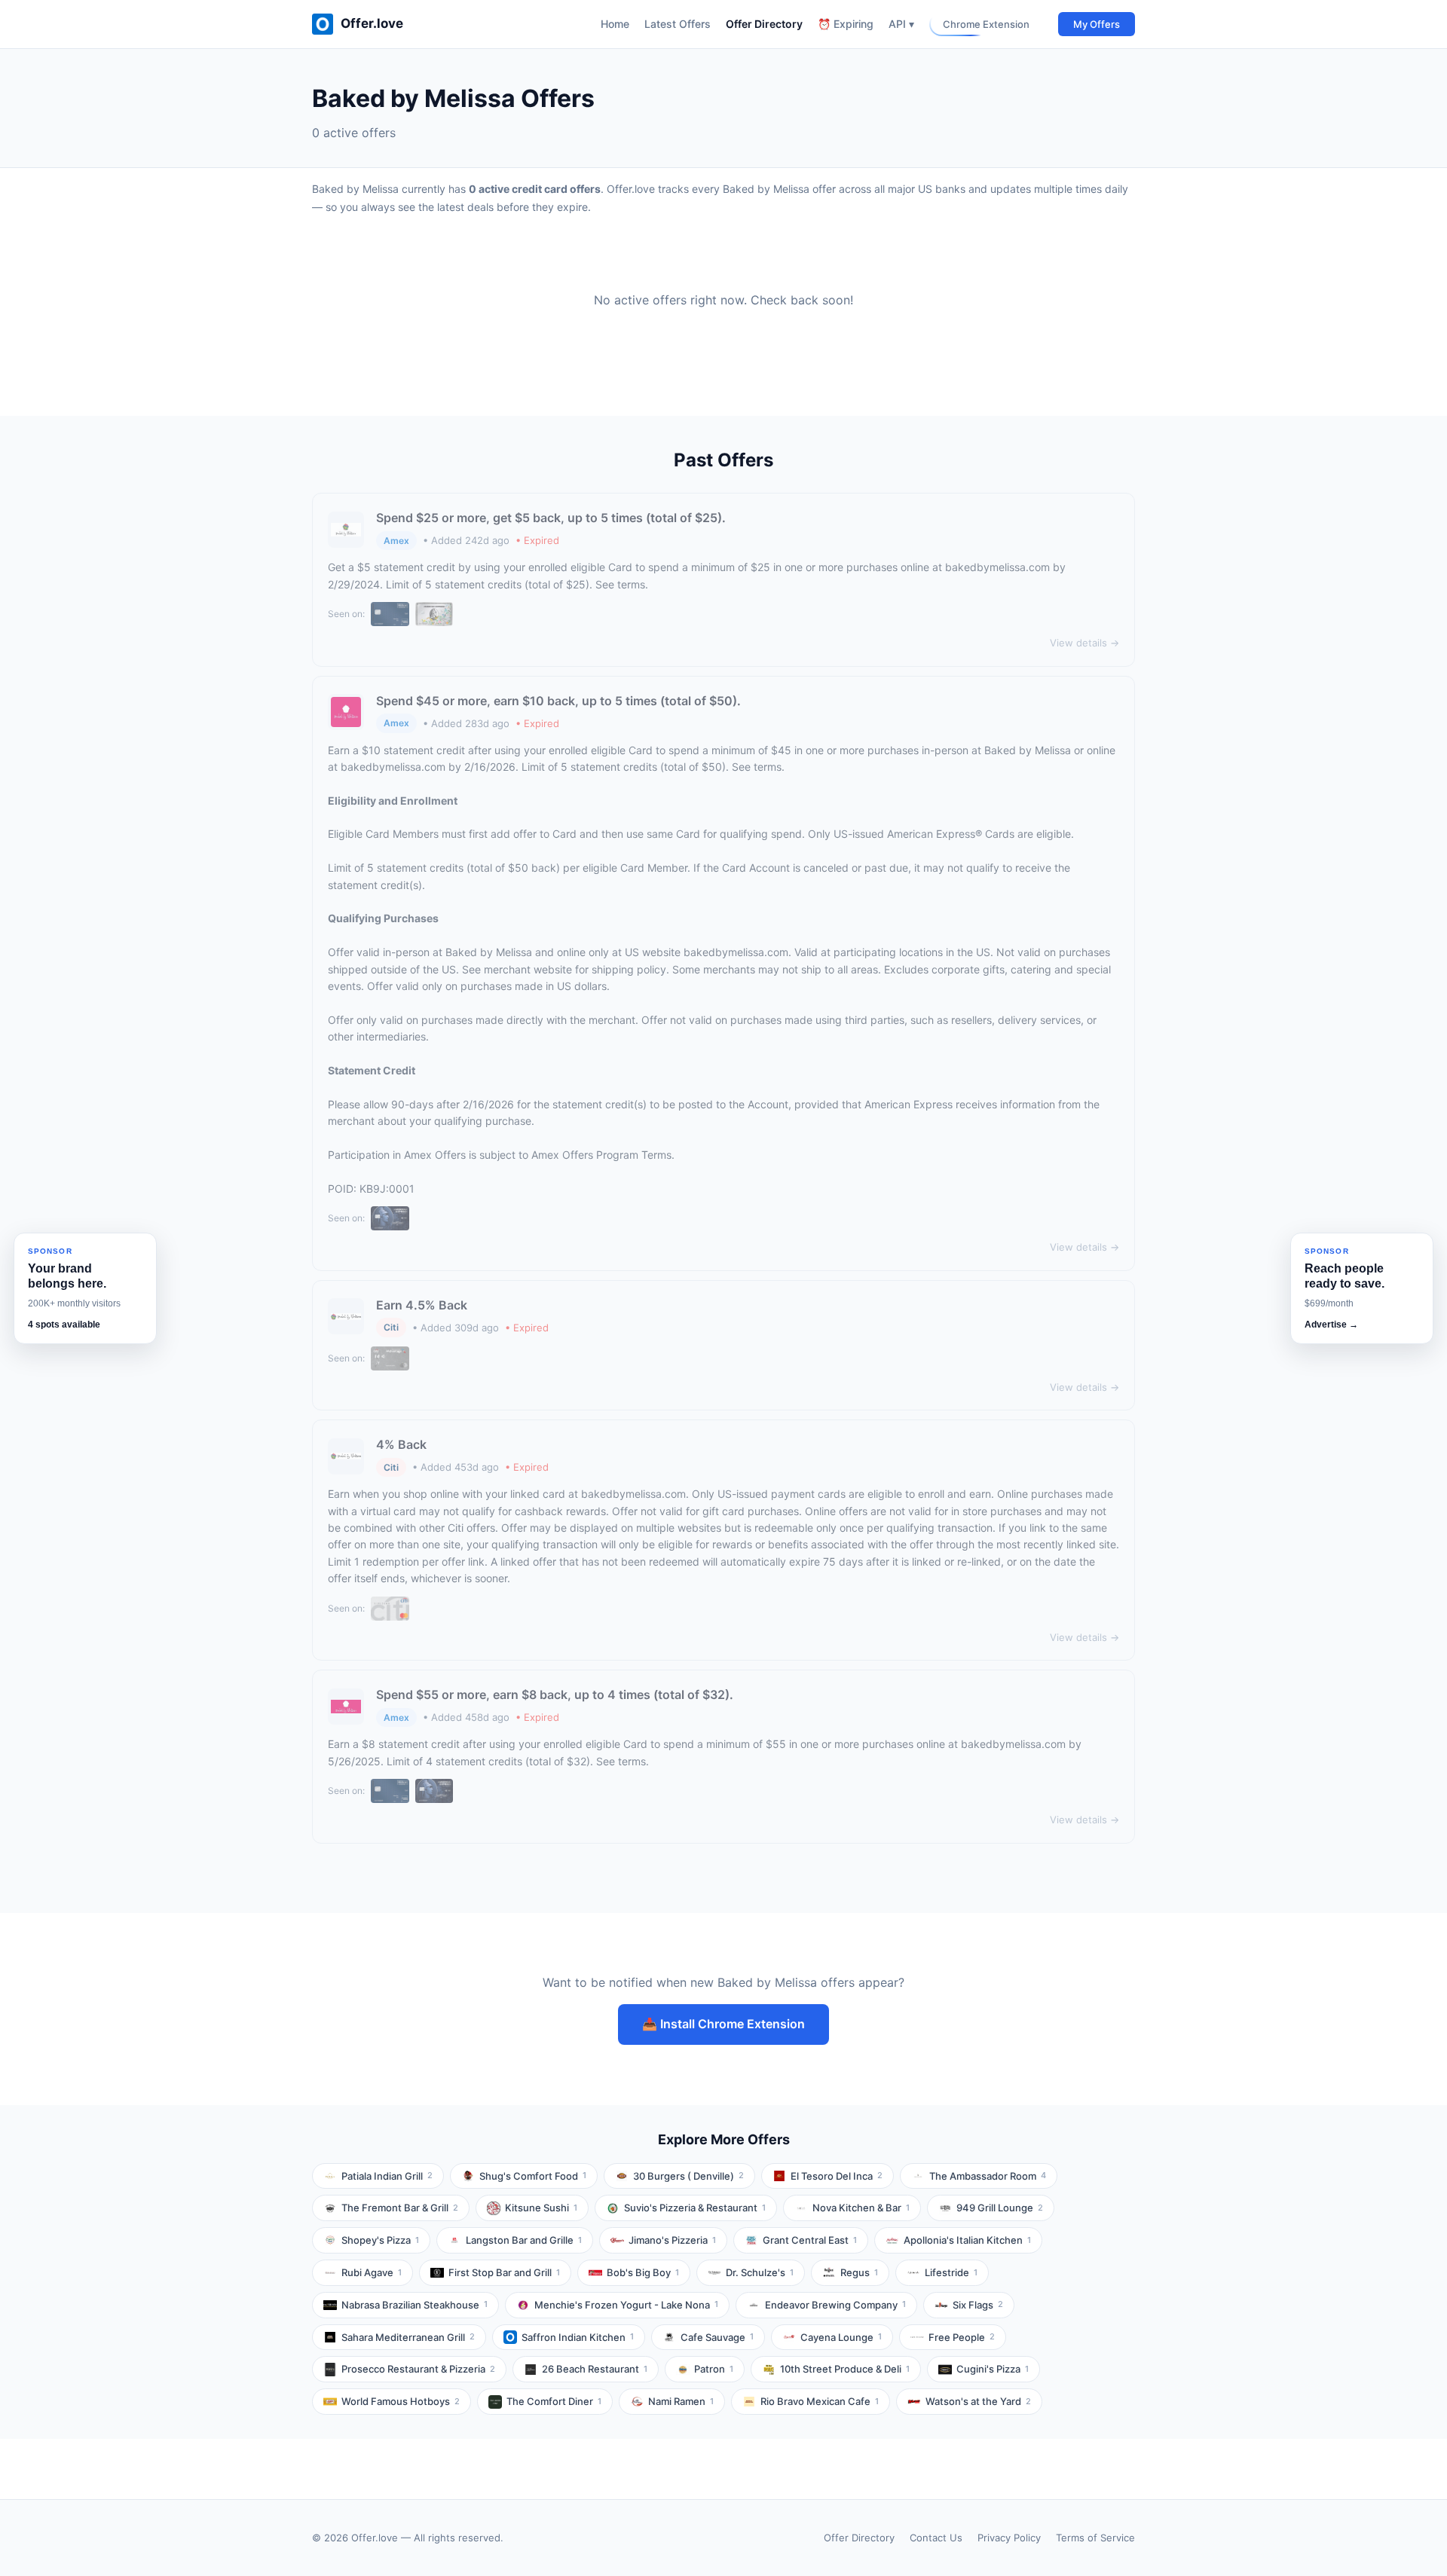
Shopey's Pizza (380, 2240)
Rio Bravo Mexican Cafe (820, 2401)
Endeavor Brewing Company (835, 2305)
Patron (714, 2369)
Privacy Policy (1009, 2538)
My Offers (1097, 24)
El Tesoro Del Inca (837, 2176)
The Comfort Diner (554, 2401)
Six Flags (978, 2305)
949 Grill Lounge (1000, 2208)
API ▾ (901, 24)
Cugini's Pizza (993, 2369)
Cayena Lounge (841, 2337)
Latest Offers (678, 24)
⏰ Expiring (846, 24)
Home (615, 24)
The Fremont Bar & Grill (400, 2208)
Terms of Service (1095, 2538)
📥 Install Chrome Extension (723, 2024)
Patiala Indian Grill (387, 2176)
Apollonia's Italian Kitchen (967, 2240)
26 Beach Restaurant (595, 2369)
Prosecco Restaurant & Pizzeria (418, 2369)
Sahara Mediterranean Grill (408, 2337)
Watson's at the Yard (978, 2401)
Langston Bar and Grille (524, 2240)
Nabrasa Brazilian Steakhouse (415, 2305)
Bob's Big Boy (643, 2272)
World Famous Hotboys (401, 2401)
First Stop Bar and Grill (504, 2272)
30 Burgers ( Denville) (688, 2176)
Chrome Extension (986, 24)
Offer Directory (764, 24)
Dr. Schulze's (760, 2272)
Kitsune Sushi (541, 2208)
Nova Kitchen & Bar (861, 2208)
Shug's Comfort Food (533, 2176)
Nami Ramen (681, 2401)
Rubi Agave (372, 2272)
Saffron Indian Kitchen (578, 2337)
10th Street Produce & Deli (845, 2369)
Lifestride (951, 2272)
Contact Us (936, 2538)
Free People (962, 2337)
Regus (859, 2272)
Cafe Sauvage (717, 2337)
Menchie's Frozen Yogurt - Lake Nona (626, 2305)
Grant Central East (810, 2240)
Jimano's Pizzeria (672, 2240)
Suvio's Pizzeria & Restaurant (695, 2208)
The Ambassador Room (988, 2176)
